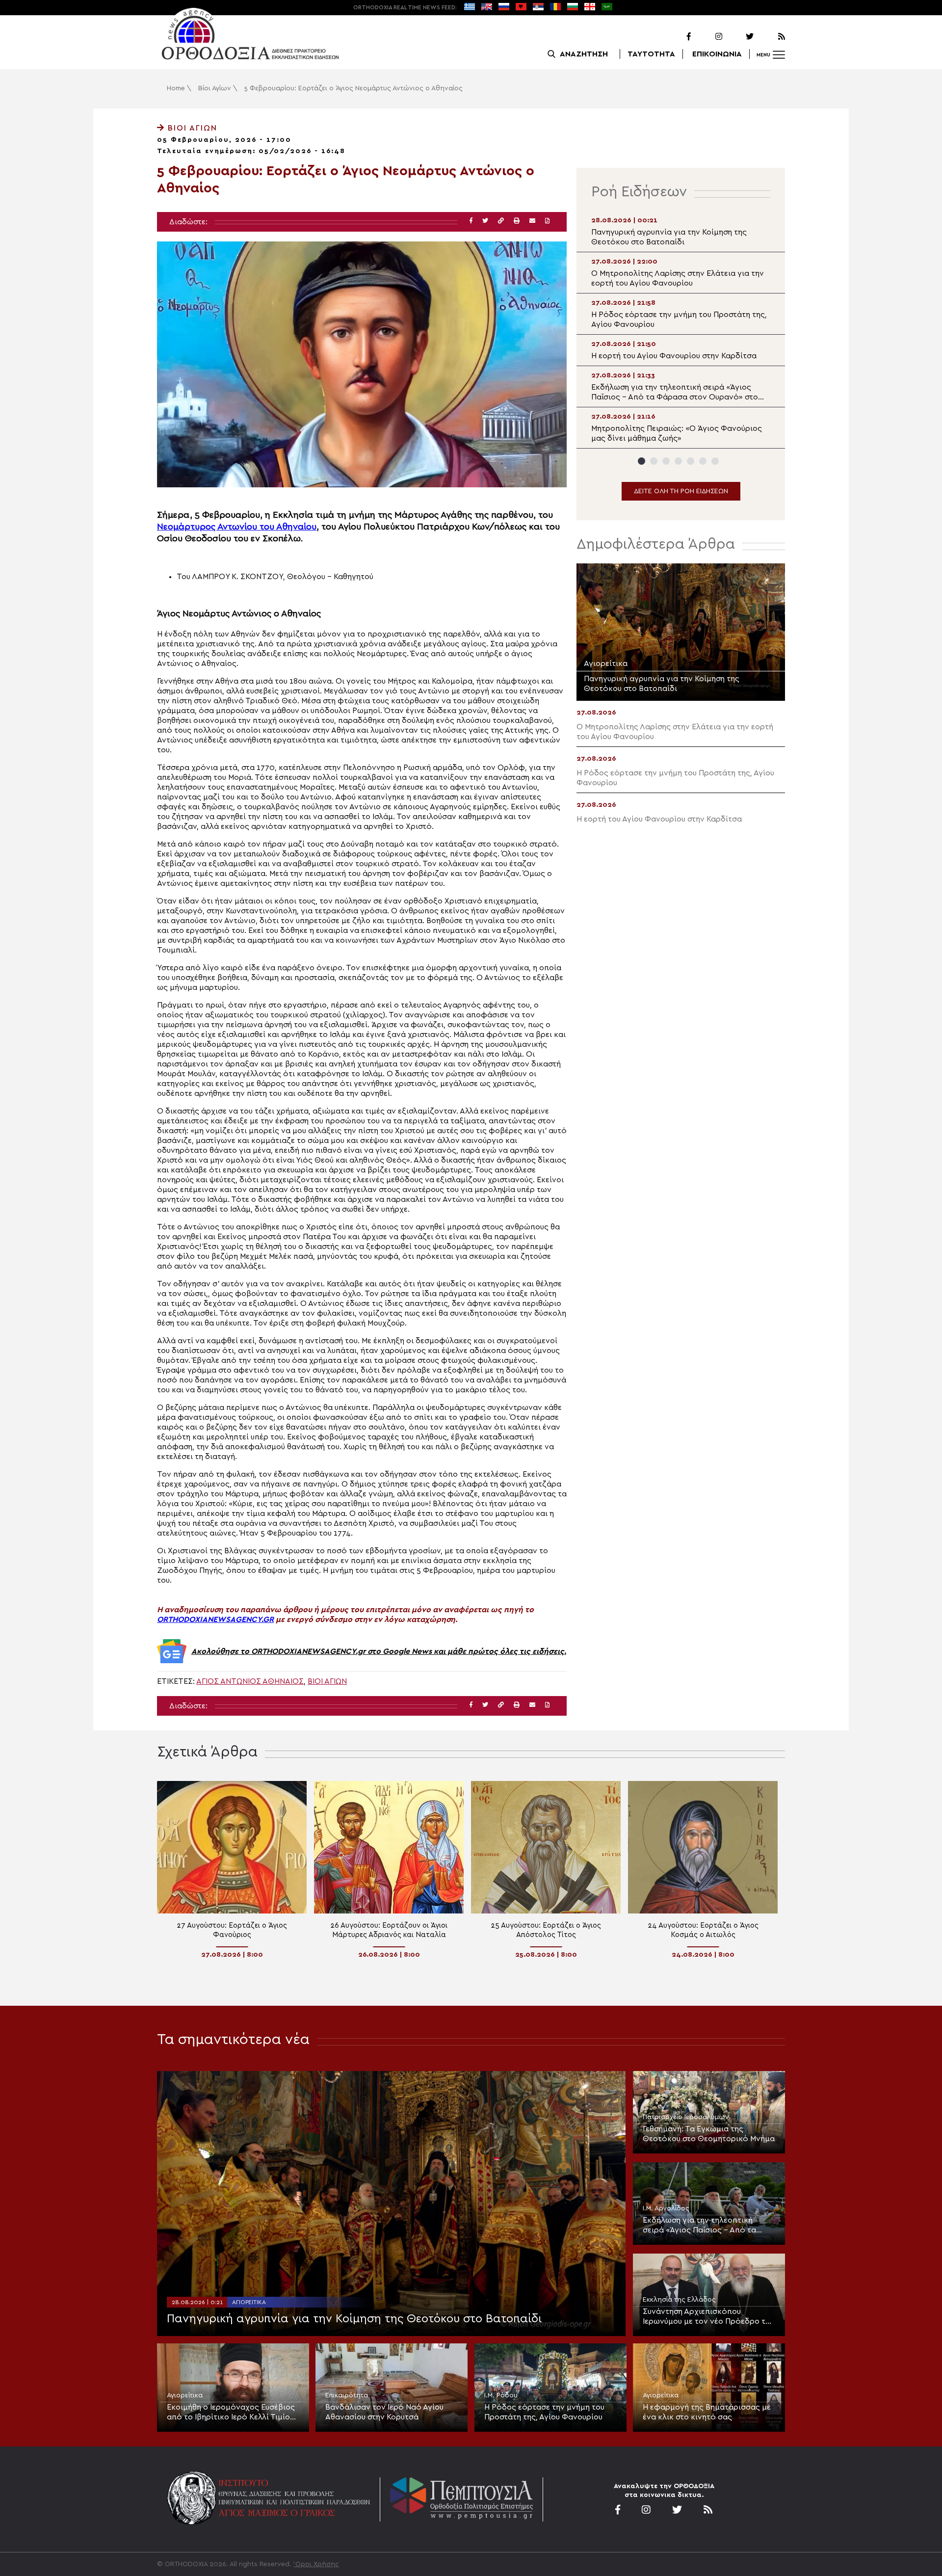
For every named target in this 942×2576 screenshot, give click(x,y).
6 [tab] (703, 461)
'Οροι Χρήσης (316, 2564)
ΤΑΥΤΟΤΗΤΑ (651, 54)
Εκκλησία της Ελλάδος (679, 2300)
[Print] (517, 221)
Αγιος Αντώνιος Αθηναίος (250, 1681)
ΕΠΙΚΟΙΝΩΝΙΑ (717, 54)
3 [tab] (666, 461)
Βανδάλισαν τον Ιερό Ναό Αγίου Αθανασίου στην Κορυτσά (384, 2412)
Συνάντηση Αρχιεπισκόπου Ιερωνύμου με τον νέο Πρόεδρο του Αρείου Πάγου (708, 2317)
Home (176, 88)
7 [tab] (715, 461)
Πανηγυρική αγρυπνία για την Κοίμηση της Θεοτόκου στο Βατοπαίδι (354, 2319)
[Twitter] (739, 37)
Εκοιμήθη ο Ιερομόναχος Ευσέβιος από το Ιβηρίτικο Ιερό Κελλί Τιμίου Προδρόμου (231, 2413)
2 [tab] (654, 461)
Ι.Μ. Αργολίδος (666, 2208)
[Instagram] (707, 37)
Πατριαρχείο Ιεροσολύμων (686, 2117)
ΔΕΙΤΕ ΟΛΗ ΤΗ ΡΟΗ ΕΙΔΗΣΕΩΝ (681, 491)
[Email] (532, 221)
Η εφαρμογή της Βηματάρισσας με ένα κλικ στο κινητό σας (707, 2412)
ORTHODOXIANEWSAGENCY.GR (215, 1620)
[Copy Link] (501, 221)
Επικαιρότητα (347, 2395)
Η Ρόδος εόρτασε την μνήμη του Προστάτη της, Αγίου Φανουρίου (544, 2412)
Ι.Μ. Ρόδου (501, 2395)
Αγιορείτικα (249, 2302)
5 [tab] (691, 461)
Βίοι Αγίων (215, 88)
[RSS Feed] (770, 37)
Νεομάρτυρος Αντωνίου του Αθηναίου (237, 527)
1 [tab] (641, 461)
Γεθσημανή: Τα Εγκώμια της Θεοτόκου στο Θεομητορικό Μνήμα (709, 2134)
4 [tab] (678, 461)
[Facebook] (676, 37)
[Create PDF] (547, 221)
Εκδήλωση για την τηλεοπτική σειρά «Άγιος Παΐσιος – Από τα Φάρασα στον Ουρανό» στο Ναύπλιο (699, 2226)
